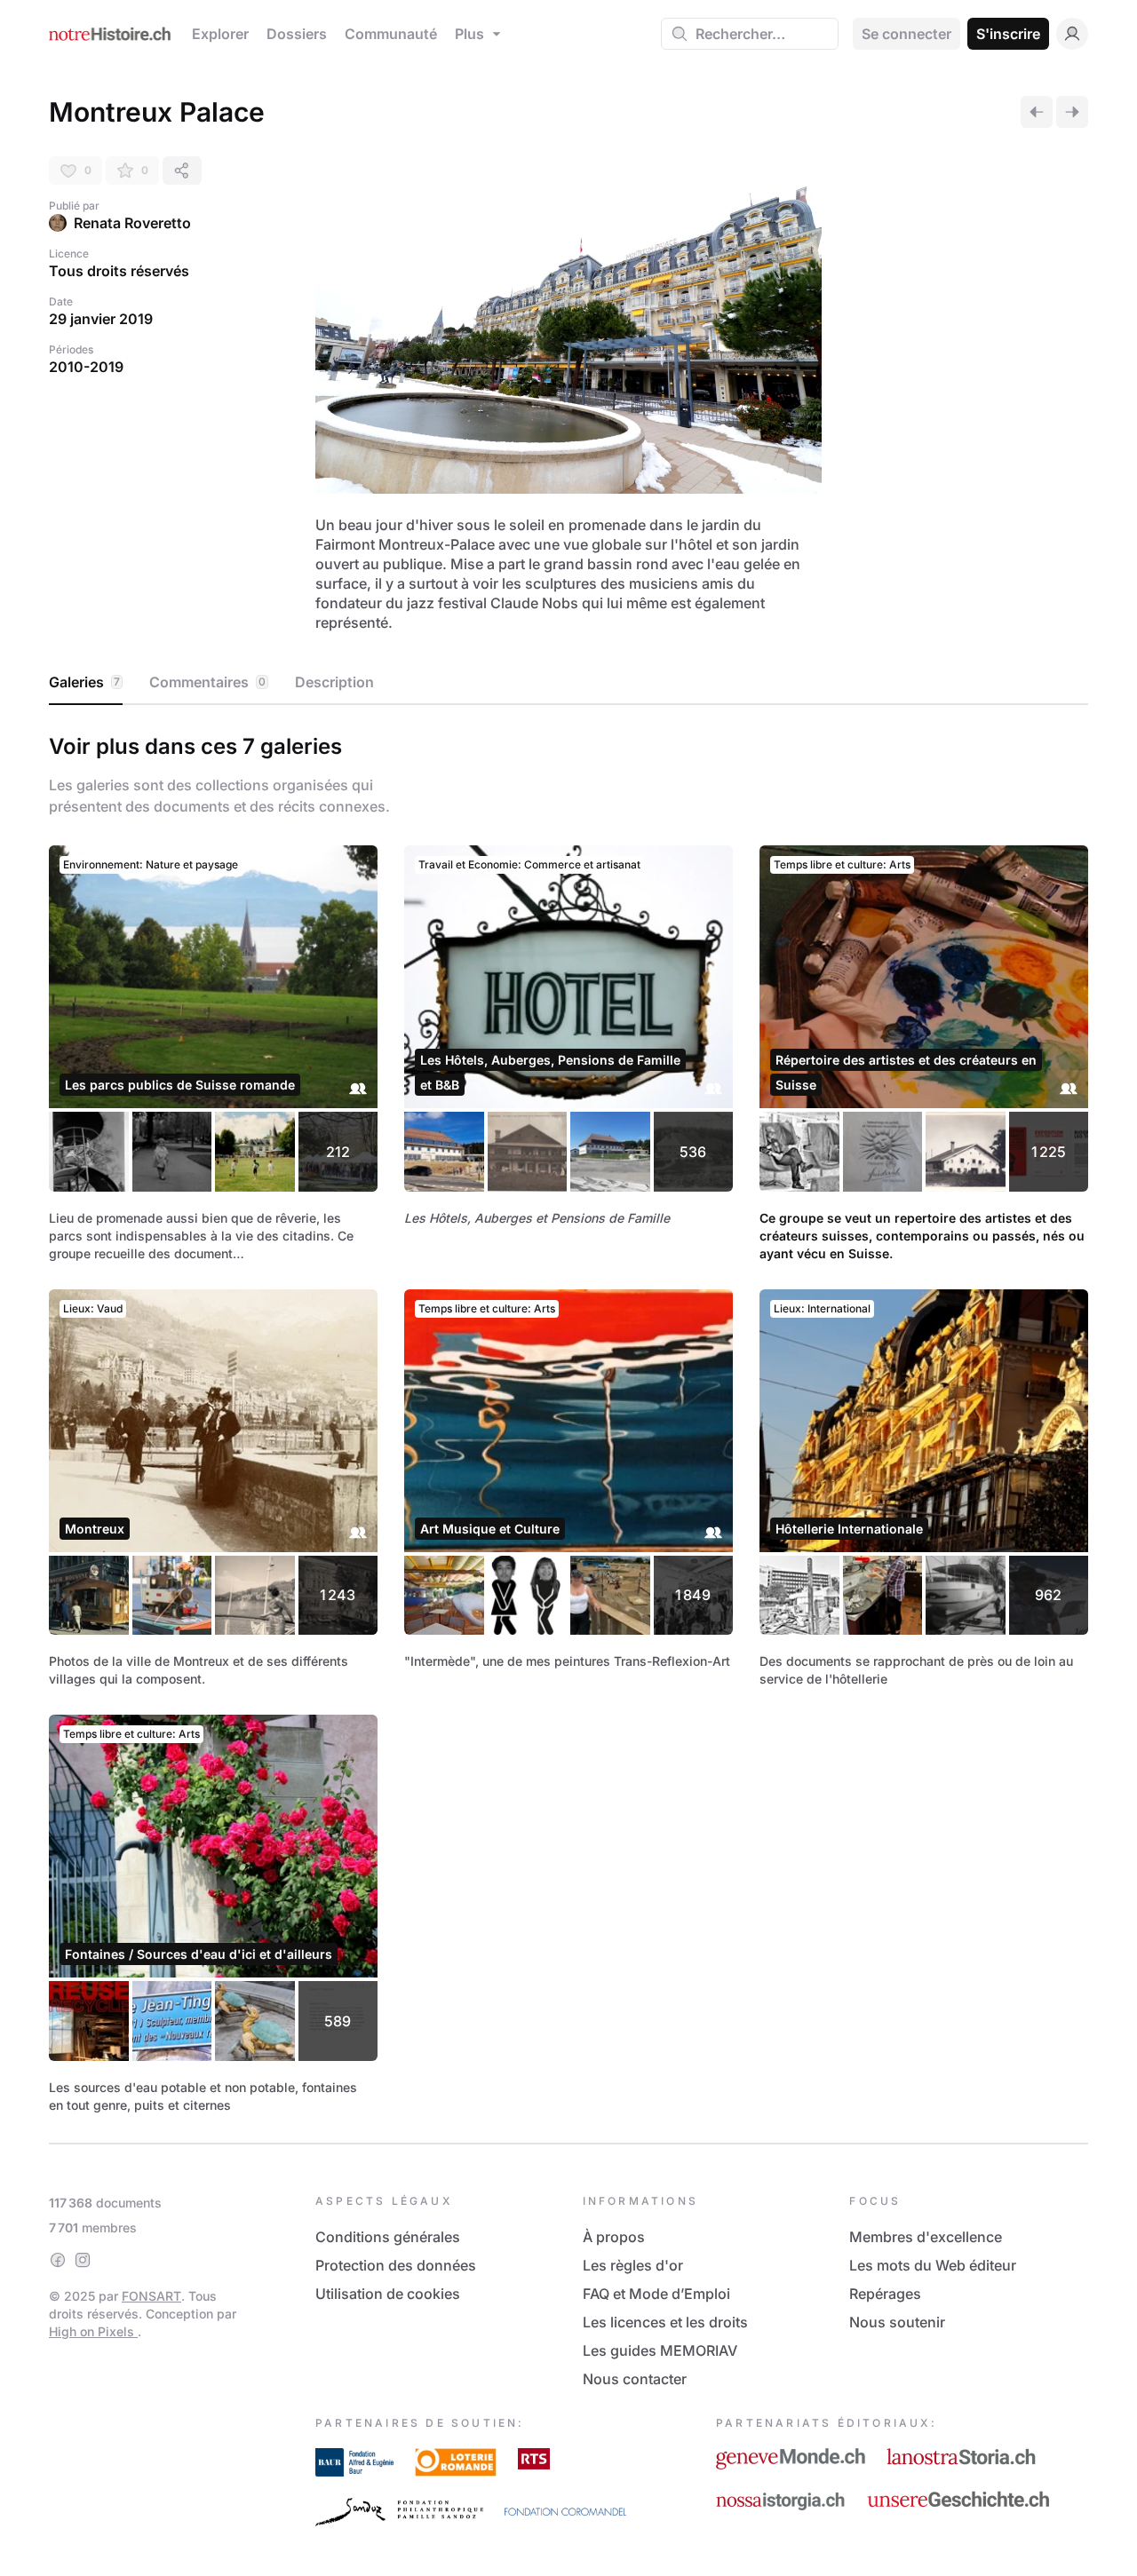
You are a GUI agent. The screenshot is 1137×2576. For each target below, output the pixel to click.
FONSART (151, 2296)
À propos (614, 2237)
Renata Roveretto (132, 223)
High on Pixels (93, 2331)
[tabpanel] (568, 1420)
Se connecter (906, 34)
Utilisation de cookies (388, 2294)
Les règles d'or (633, 2265)
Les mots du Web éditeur (933, 2265)
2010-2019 (86, 367)
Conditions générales (388, 2237)
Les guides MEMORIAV (660, 2350)
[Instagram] (83, 2260)
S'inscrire (1008, 34)
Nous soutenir (897, 2322)
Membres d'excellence (926, 2237)
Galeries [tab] (84, 682)
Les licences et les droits (665, 2322)
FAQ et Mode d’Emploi (656, 2294)
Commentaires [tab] (207, 682)
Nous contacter (635, 2379)
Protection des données (396, 2265)
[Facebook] (58, 2260)
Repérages (885, 2294)
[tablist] (568, 683)
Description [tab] (334, 682)
